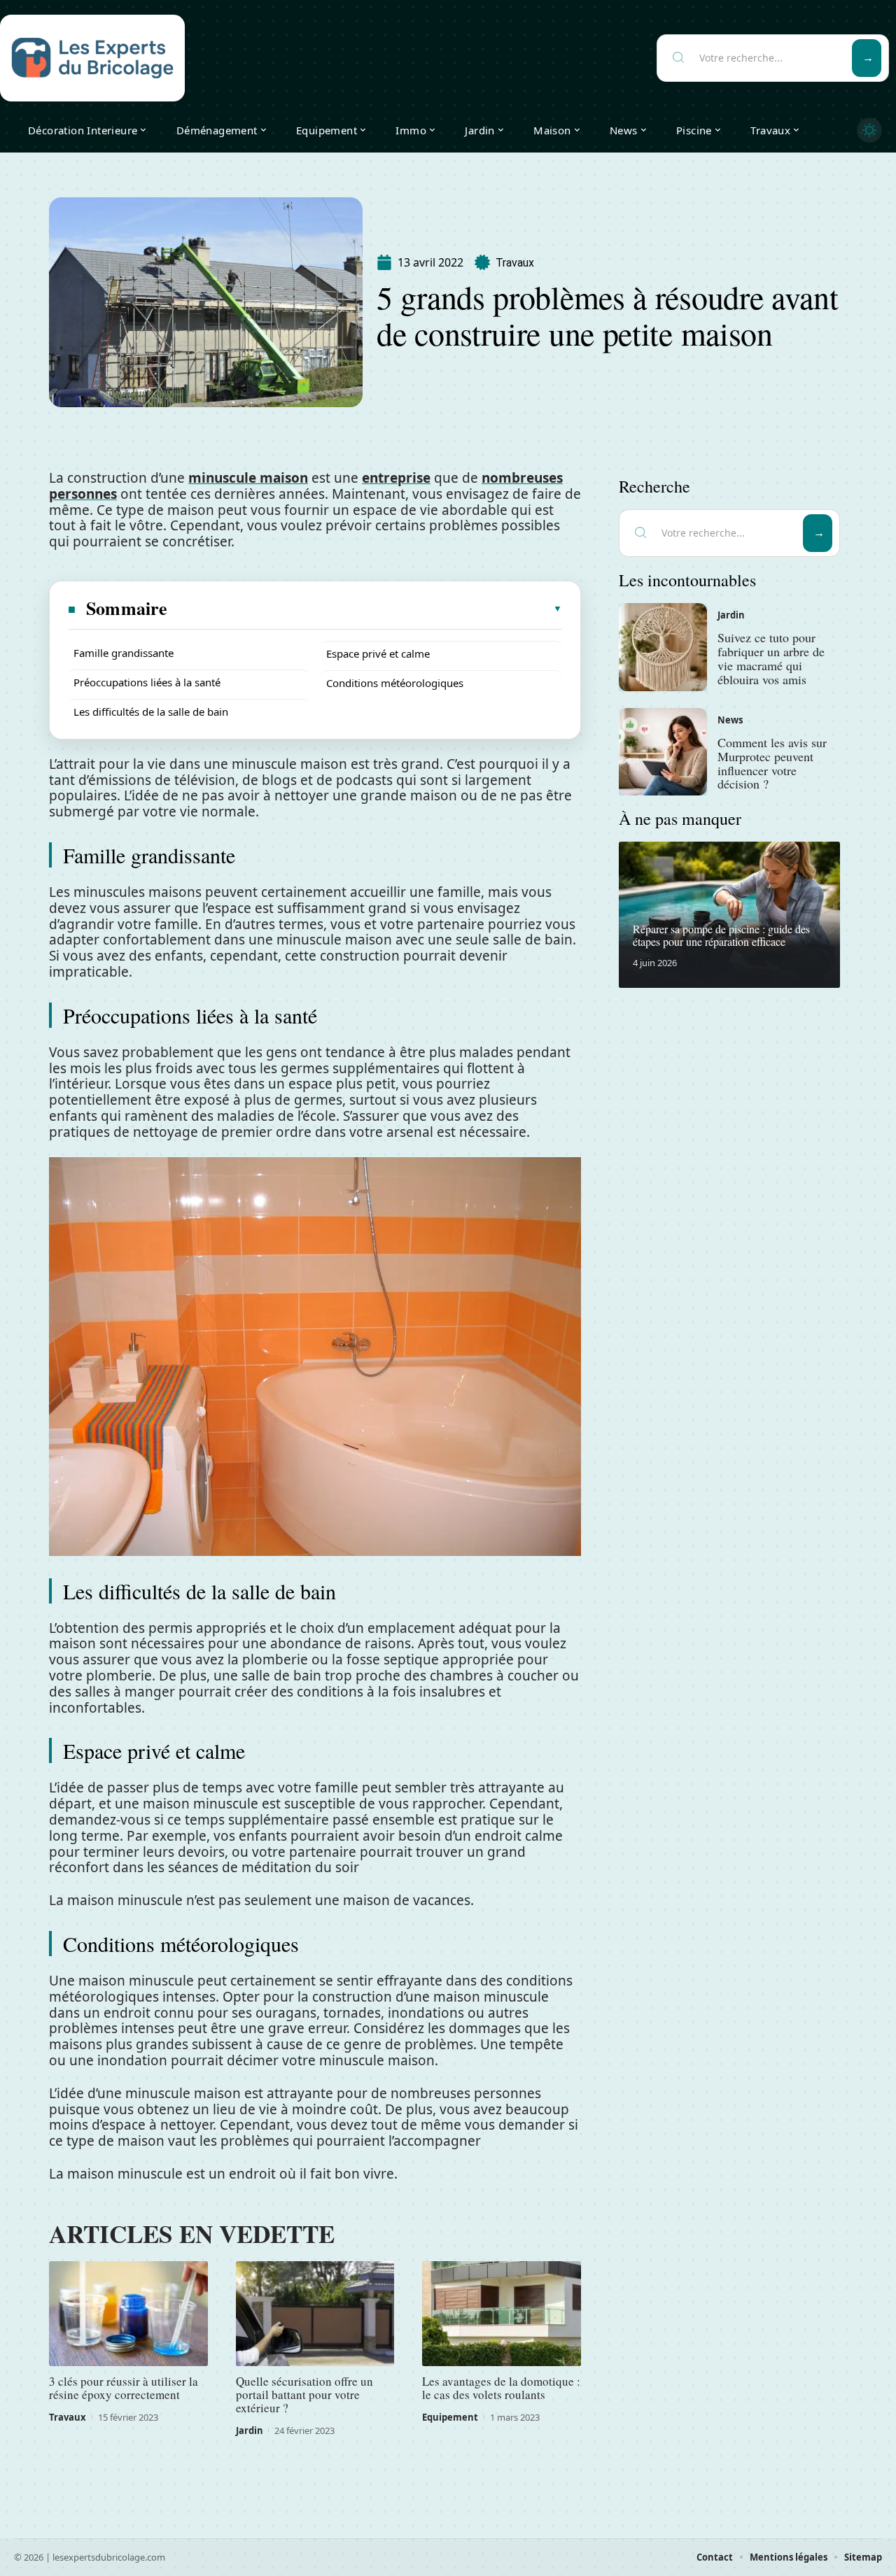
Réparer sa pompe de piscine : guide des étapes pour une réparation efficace (721, 935)
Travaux (515, 263)
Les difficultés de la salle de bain (151, 712)
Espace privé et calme (378, 653)
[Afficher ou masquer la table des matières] (365, 609)
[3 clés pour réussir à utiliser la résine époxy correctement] (128, 2314)
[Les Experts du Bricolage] (92, 58)
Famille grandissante (124, 653)
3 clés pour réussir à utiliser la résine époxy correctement (124, 2388)
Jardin (250, 2430)
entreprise (396, 478)
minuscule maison (248, 478)
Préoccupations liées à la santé (147, 682)
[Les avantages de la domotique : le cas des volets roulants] (502, 2314)
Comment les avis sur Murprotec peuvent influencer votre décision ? (772, 763)
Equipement (450, 2417)
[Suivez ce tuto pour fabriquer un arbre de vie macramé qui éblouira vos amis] (663, 647)
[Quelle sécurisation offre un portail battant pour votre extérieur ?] (315, 2314)
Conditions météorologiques (395, 683)
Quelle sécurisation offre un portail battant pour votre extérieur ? (304, 2394)
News (730, 720)
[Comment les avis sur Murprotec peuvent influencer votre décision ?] (663, 752)
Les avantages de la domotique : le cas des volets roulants (501, 2388)
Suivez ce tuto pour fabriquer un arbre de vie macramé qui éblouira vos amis (771, 658)
